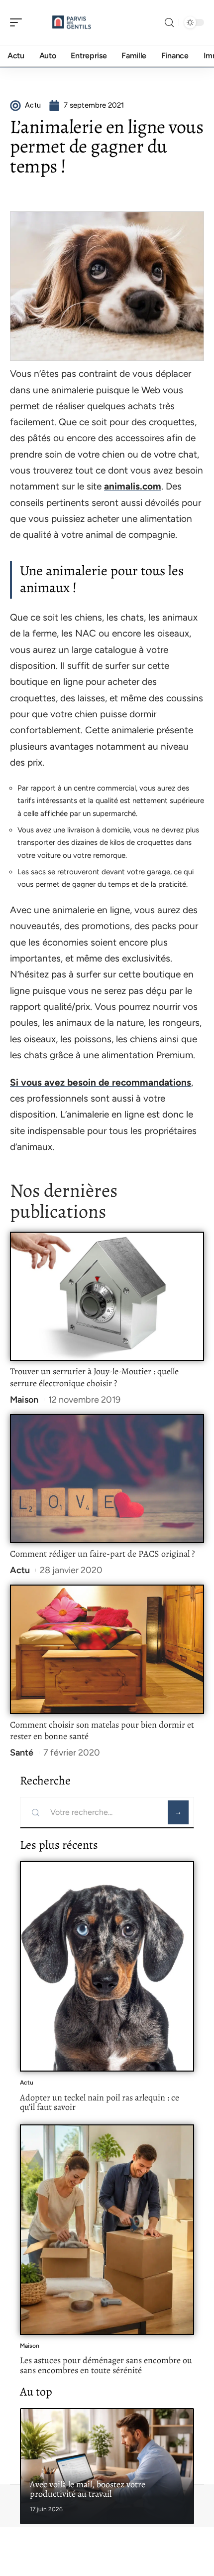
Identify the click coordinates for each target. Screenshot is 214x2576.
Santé (22, 1753)
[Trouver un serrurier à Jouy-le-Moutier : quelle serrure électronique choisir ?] (107, 1296)
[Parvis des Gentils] (72, 22)
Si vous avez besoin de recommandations (101, 1082)
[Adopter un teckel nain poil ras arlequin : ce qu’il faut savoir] (107, 1966)
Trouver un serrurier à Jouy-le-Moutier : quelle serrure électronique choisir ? (94, 1377)
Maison (24, 1400)
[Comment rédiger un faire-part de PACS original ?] (107, 1479)
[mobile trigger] (18, 22)
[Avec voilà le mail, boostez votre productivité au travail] (107, 2466)
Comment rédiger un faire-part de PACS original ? (102, 1554)
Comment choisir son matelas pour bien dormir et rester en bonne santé (102, 1731)
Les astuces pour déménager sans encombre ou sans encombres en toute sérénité (106, 2365)
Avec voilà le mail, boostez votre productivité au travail (88, 2489)
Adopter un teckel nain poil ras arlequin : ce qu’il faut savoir (100, 2102)
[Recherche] (169, 23)
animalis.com (133, 486)
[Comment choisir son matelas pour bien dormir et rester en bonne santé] (107, 1649)
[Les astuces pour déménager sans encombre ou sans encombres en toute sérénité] (107, 2230)
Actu (20, 1570)
